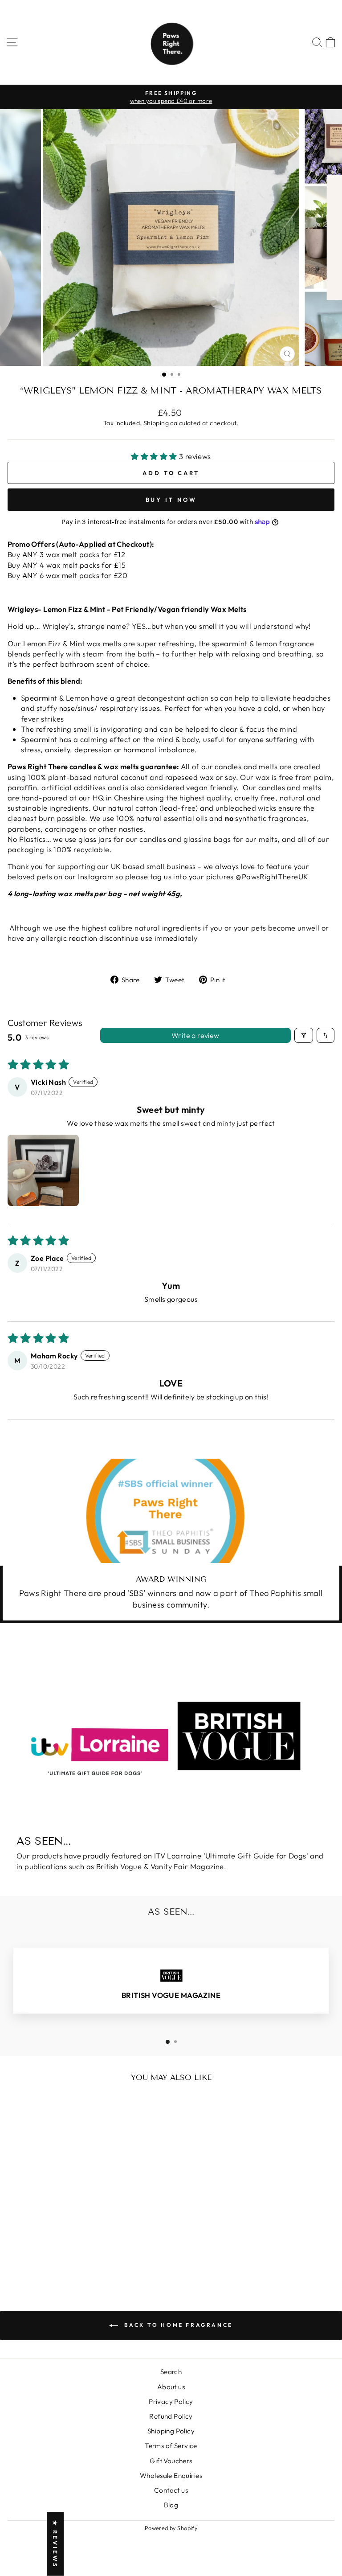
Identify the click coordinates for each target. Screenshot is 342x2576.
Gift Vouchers (171, 2461)
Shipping (156, 423)
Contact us (171, 2490)
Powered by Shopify (171, 2528)
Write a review (195, 1035)
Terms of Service (171, 2446)
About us (171, 2387)
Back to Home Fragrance (177, 2325)
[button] (155, 456)
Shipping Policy (171, 2431)
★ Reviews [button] (55, 2544)
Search (171, 2372)
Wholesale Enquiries (171, 2476)
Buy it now (171, 500)
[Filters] (304, 1035)
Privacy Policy (171, 2402)
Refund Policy (171, 2416)
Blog (171, 2505)
